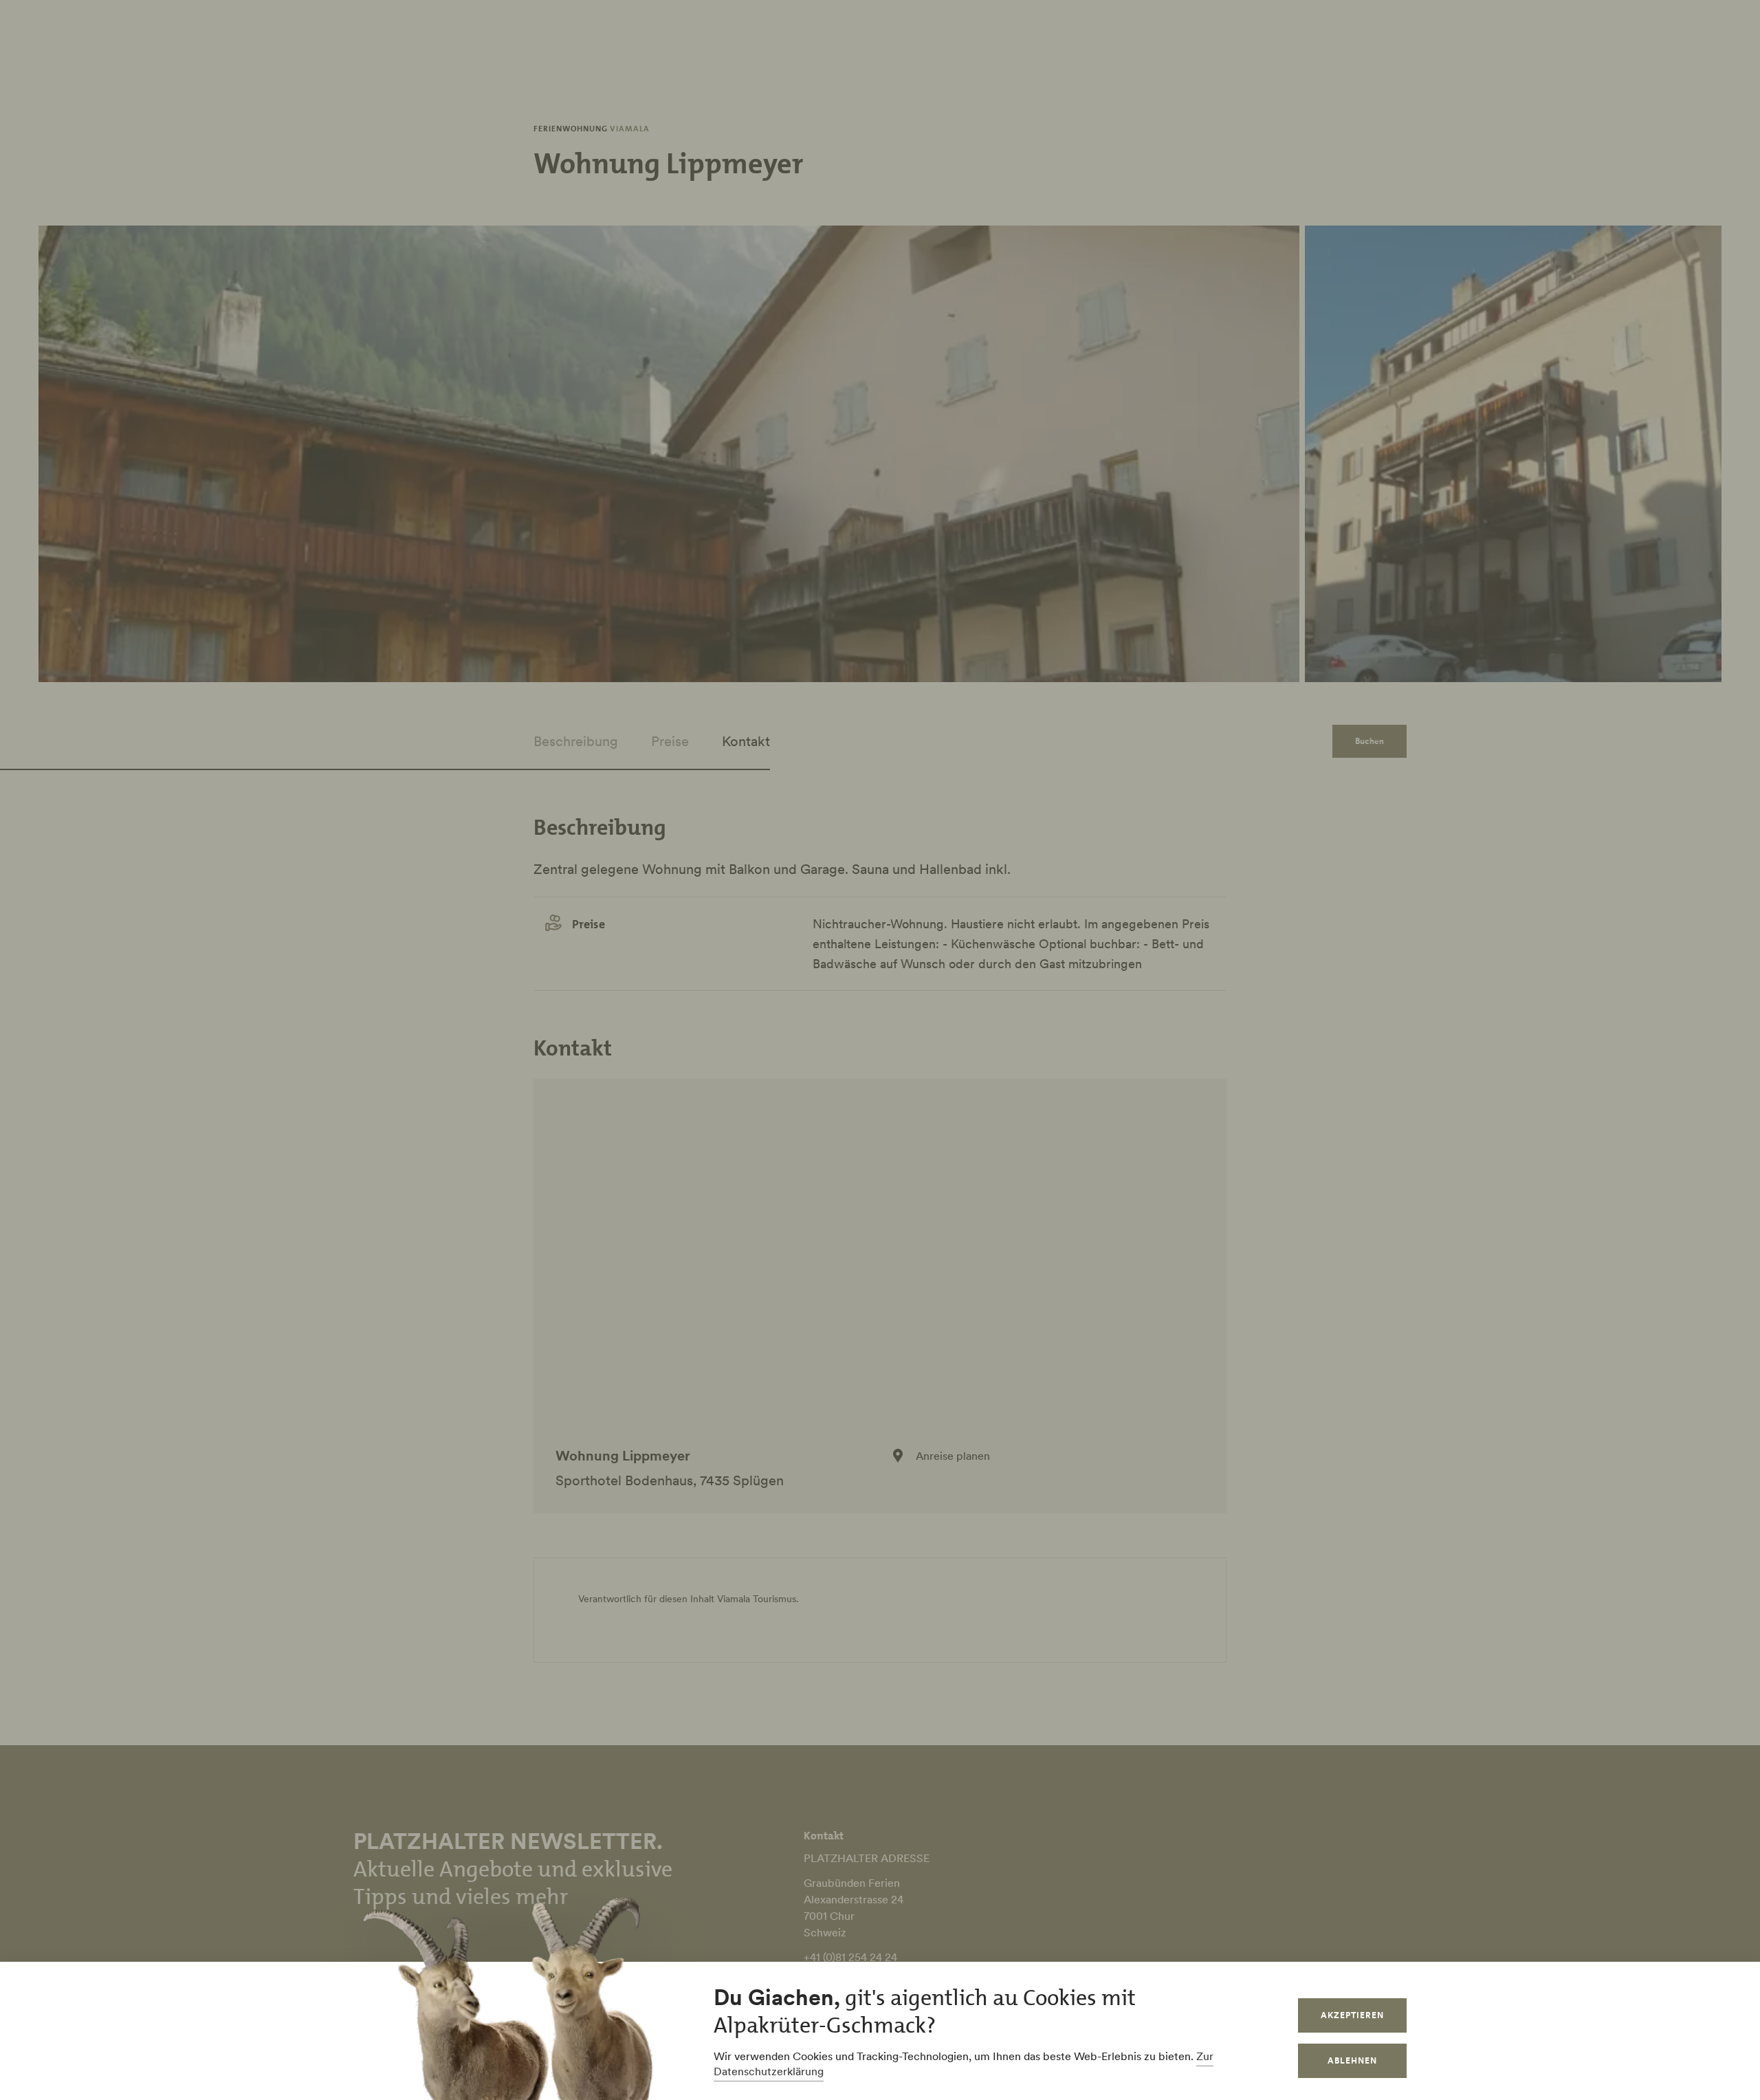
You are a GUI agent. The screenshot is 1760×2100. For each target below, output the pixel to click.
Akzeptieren (1352, 2015)
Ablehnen (1352, 2060)
